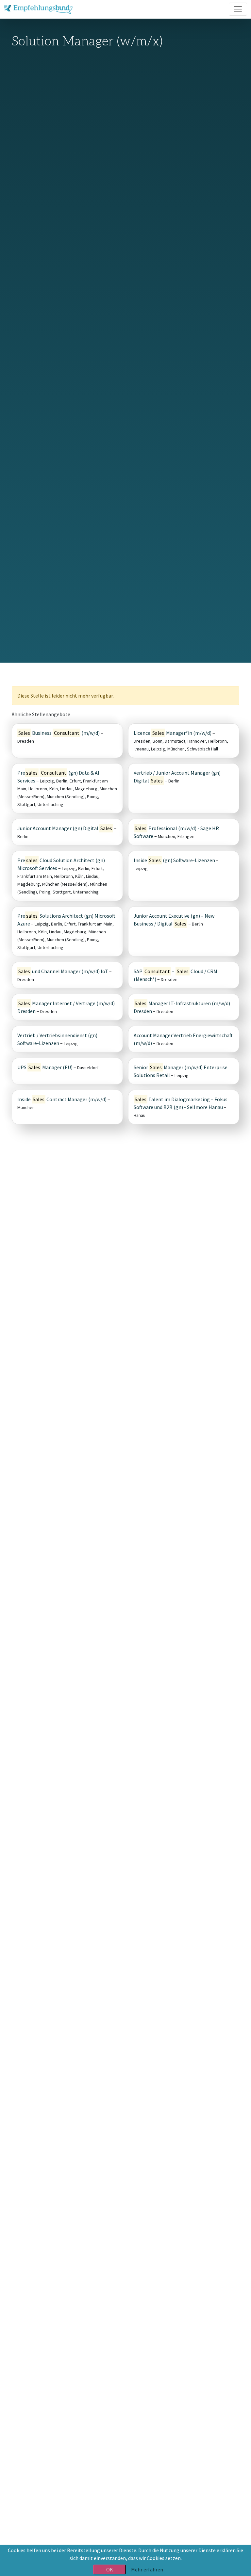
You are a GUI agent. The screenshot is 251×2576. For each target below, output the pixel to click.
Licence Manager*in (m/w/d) (173, 733)
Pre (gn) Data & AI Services (58, 777)
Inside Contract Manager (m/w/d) (62, 1099)
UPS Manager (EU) (45, 1067)
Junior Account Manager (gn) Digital (65, 828)
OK (110, 2569)
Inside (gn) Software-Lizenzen (174, 860)
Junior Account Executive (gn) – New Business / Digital (174, 920)
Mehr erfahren (147, 2569)
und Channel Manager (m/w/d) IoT (63, 971)
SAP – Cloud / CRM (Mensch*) (176, 975)
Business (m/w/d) (59, 733)
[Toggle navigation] (238, 9)
